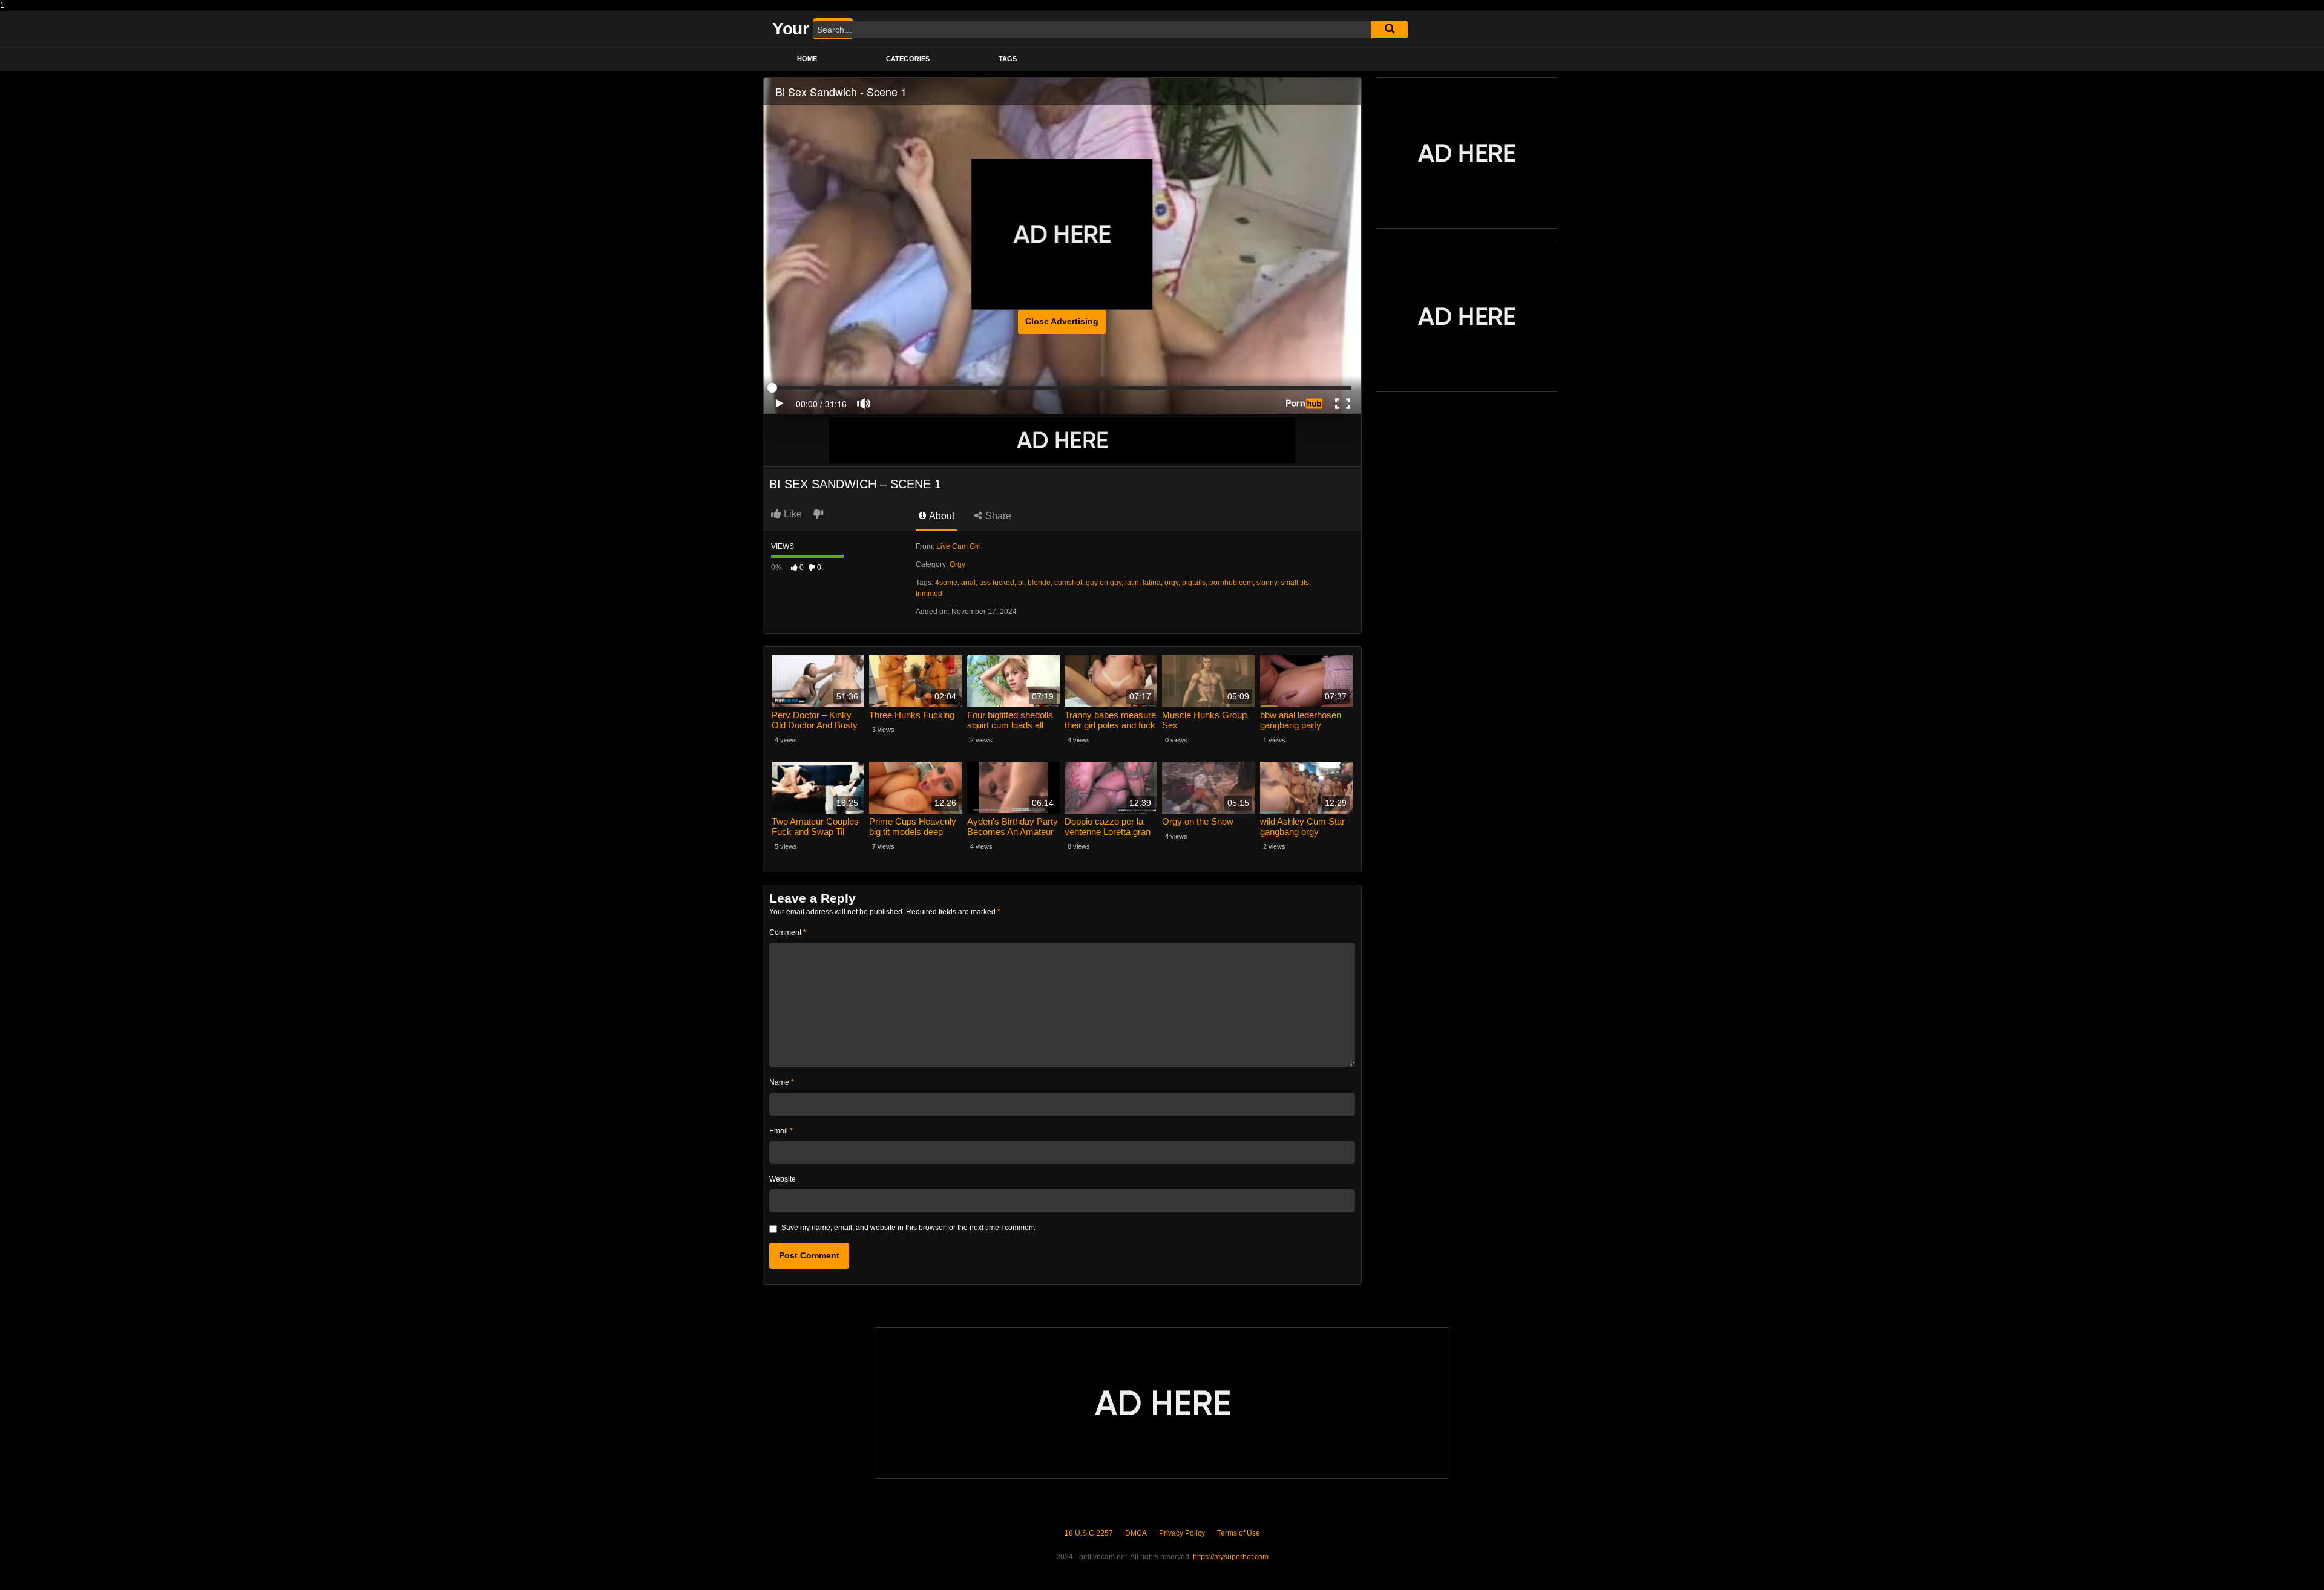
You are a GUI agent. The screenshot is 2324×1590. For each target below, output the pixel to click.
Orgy (957, 564)
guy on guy (1104, 583)
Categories (908, 59)
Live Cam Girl (959, 546)
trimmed (929, 594)
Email (781, 1131)
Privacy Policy (1182, 1533)
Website (783, 1179)
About (941, 516)
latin (1132, 583)
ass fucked (997, 583)
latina (1152, 583)
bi (1021, 583)
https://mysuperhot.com (1231, 1557)
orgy (1171, 583)
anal (968, 583)
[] (1390, 30)
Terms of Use (1239, 1533)
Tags (1008, 59)
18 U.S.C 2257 (1089, 1533)
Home (807, 59)
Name (782, 1082)
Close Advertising (1062, 321)
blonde (1039, 583)
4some (946, 583)
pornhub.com (1231, 583)
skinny (1267, 583)
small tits (1295, 583)
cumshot (1068, 583)
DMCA (1136, 1533)
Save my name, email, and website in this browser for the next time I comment (908, 1228)
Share (997, 516)
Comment (788, 932)
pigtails (1194, 583)
